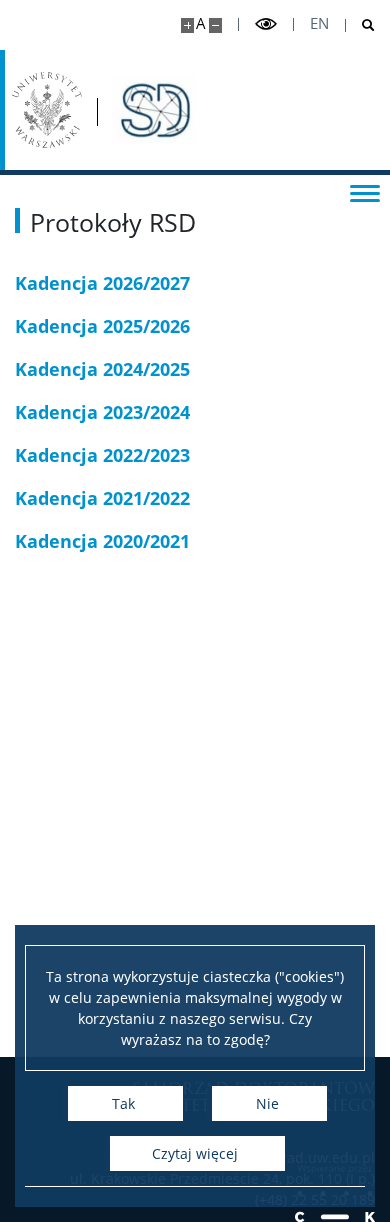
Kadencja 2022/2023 (102, 455)
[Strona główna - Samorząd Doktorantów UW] (154, 110)
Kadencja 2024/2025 (102, 369)
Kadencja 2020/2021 (102, 541)
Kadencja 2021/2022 (102, 498)
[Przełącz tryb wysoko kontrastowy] (266, 24)
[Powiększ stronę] (187, 25)
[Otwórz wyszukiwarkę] (360, 25)
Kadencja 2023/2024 (102, 412)
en (319, 23)
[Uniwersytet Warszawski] (47, 110)
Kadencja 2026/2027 (102, 283)
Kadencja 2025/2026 (102, 326)
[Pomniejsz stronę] (215, 25)
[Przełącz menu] (365, 192)
